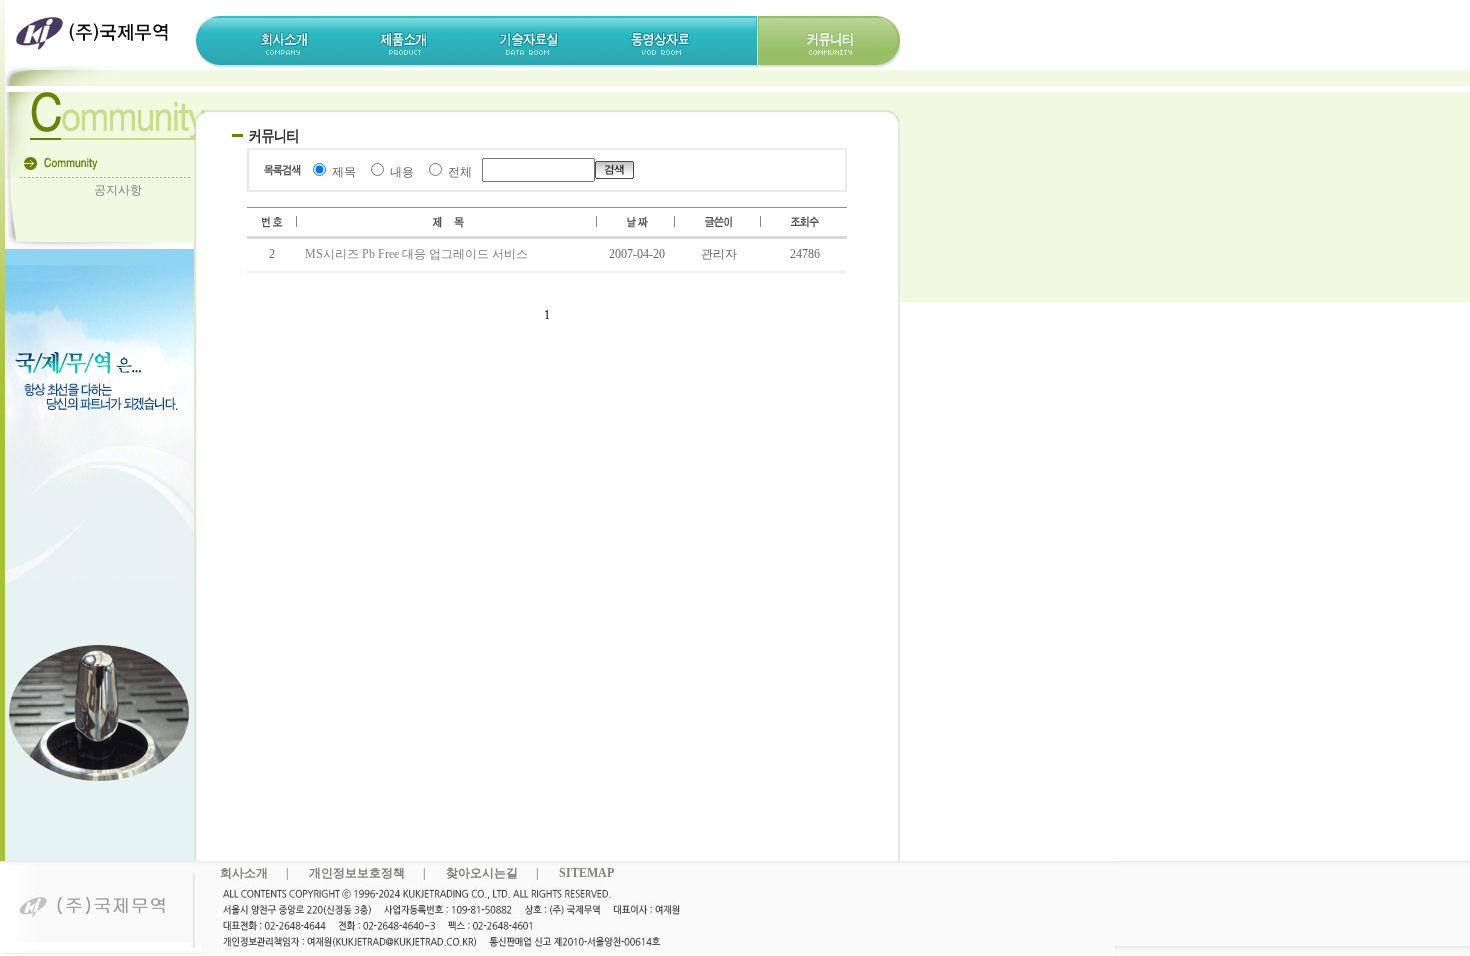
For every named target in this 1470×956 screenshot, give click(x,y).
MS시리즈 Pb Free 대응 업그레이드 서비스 (416, 254)
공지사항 (118, 190)
